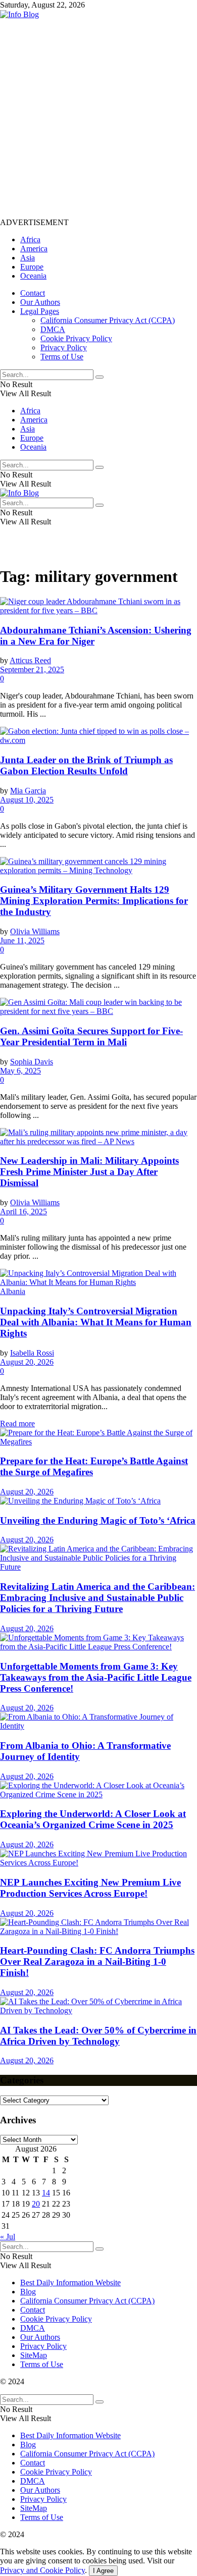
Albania (13, 1291)
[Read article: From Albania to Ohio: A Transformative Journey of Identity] (98, 1722)
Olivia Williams (35, 931)
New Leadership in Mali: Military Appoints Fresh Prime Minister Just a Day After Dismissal (89, 1172)
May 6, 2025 (20, 1071)
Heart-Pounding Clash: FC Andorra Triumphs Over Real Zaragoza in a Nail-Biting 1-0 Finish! (97, 1962)
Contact (33, 293)
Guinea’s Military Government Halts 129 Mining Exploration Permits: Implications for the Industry (94, 901)
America (34, 249)
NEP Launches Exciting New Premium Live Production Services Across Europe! (90, 1888)
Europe (32, 267)
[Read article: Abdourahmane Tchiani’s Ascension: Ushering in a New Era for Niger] (98, 606)
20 (36, 2204)
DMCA (53, 329)
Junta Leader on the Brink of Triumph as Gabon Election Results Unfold (86, 765)
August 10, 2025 (27, 800)
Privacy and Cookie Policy (42, 2570)
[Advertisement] (98, 118)
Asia (28, 258)
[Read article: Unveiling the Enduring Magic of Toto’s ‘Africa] (98, 1501)
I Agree (103, 2571)
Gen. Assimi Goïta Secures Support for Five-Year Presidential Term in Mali (91, 1036)
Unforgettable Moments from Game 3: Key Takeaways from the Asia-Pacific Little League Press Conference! (96, 1677)
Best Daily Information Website (70, 2283)
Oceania (33, 276)
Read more (17, 1424)
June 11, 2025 (22, 941)
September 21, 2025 (32, 669)
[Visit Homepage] (19, 14)
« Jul (8, 2237)
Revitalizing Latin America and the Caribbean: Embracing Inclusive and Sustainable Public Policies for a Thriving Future (97, 1598)
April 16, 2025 (23, 1212)
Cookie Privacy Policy (76, 338)
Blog (28, 2292)
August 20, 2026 (27, 1362)
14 (46, 2193)
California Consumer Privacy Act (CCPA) (108, 320)
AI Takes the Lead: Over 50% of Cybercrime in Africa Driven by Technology (98, 2036)
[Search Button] (100, 377)
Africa (30, 239)
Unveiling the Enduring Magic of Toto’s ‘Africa (98, 1520)
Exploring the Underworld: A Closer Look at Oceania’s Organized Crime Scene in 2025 (93, 1819)
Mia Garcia (28, 791)
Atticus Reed (30, 660)
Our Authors (40, 302)
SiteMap (34, 2355)
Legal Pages (40, 311)
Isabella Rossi (32, 1353)
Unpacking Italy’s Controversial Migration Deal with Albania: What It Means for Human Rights (96, 1322)
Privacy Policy (64, 347)
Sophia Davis (32, 1062)
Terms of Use (62, 357)
